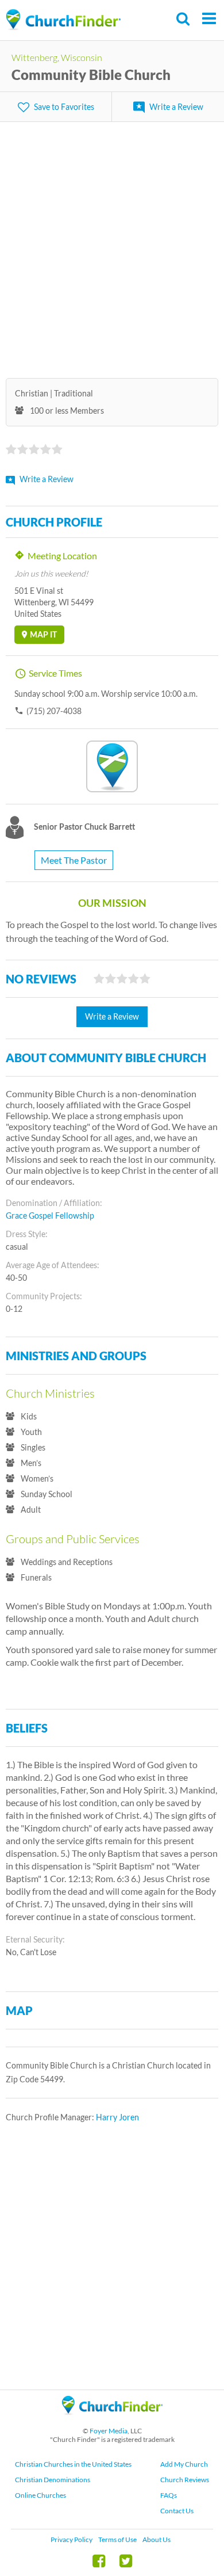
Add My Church (184, 2464)
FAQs (169, 2495)
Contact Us (177, 2511)
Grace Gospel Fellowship (50, 1216)
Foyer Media (109, 2431)
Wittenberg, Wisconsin (57, 57)
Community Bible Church (91, 75)
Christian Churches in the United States (73, 2464)
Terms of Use (117, 2539)
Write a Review (176, 107)
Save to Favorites (64, 107)
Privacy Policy (72, 2539)
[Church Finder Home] (112, 2420)
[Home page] (63, 20)
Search (184, 19)
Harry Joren (117, 2117)
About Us (157, 2539)
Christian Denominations (53, 2480)
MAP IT (43, 634)
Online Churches (40, 2495)
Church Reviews (185, 2480)
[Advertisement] (112, 243)
